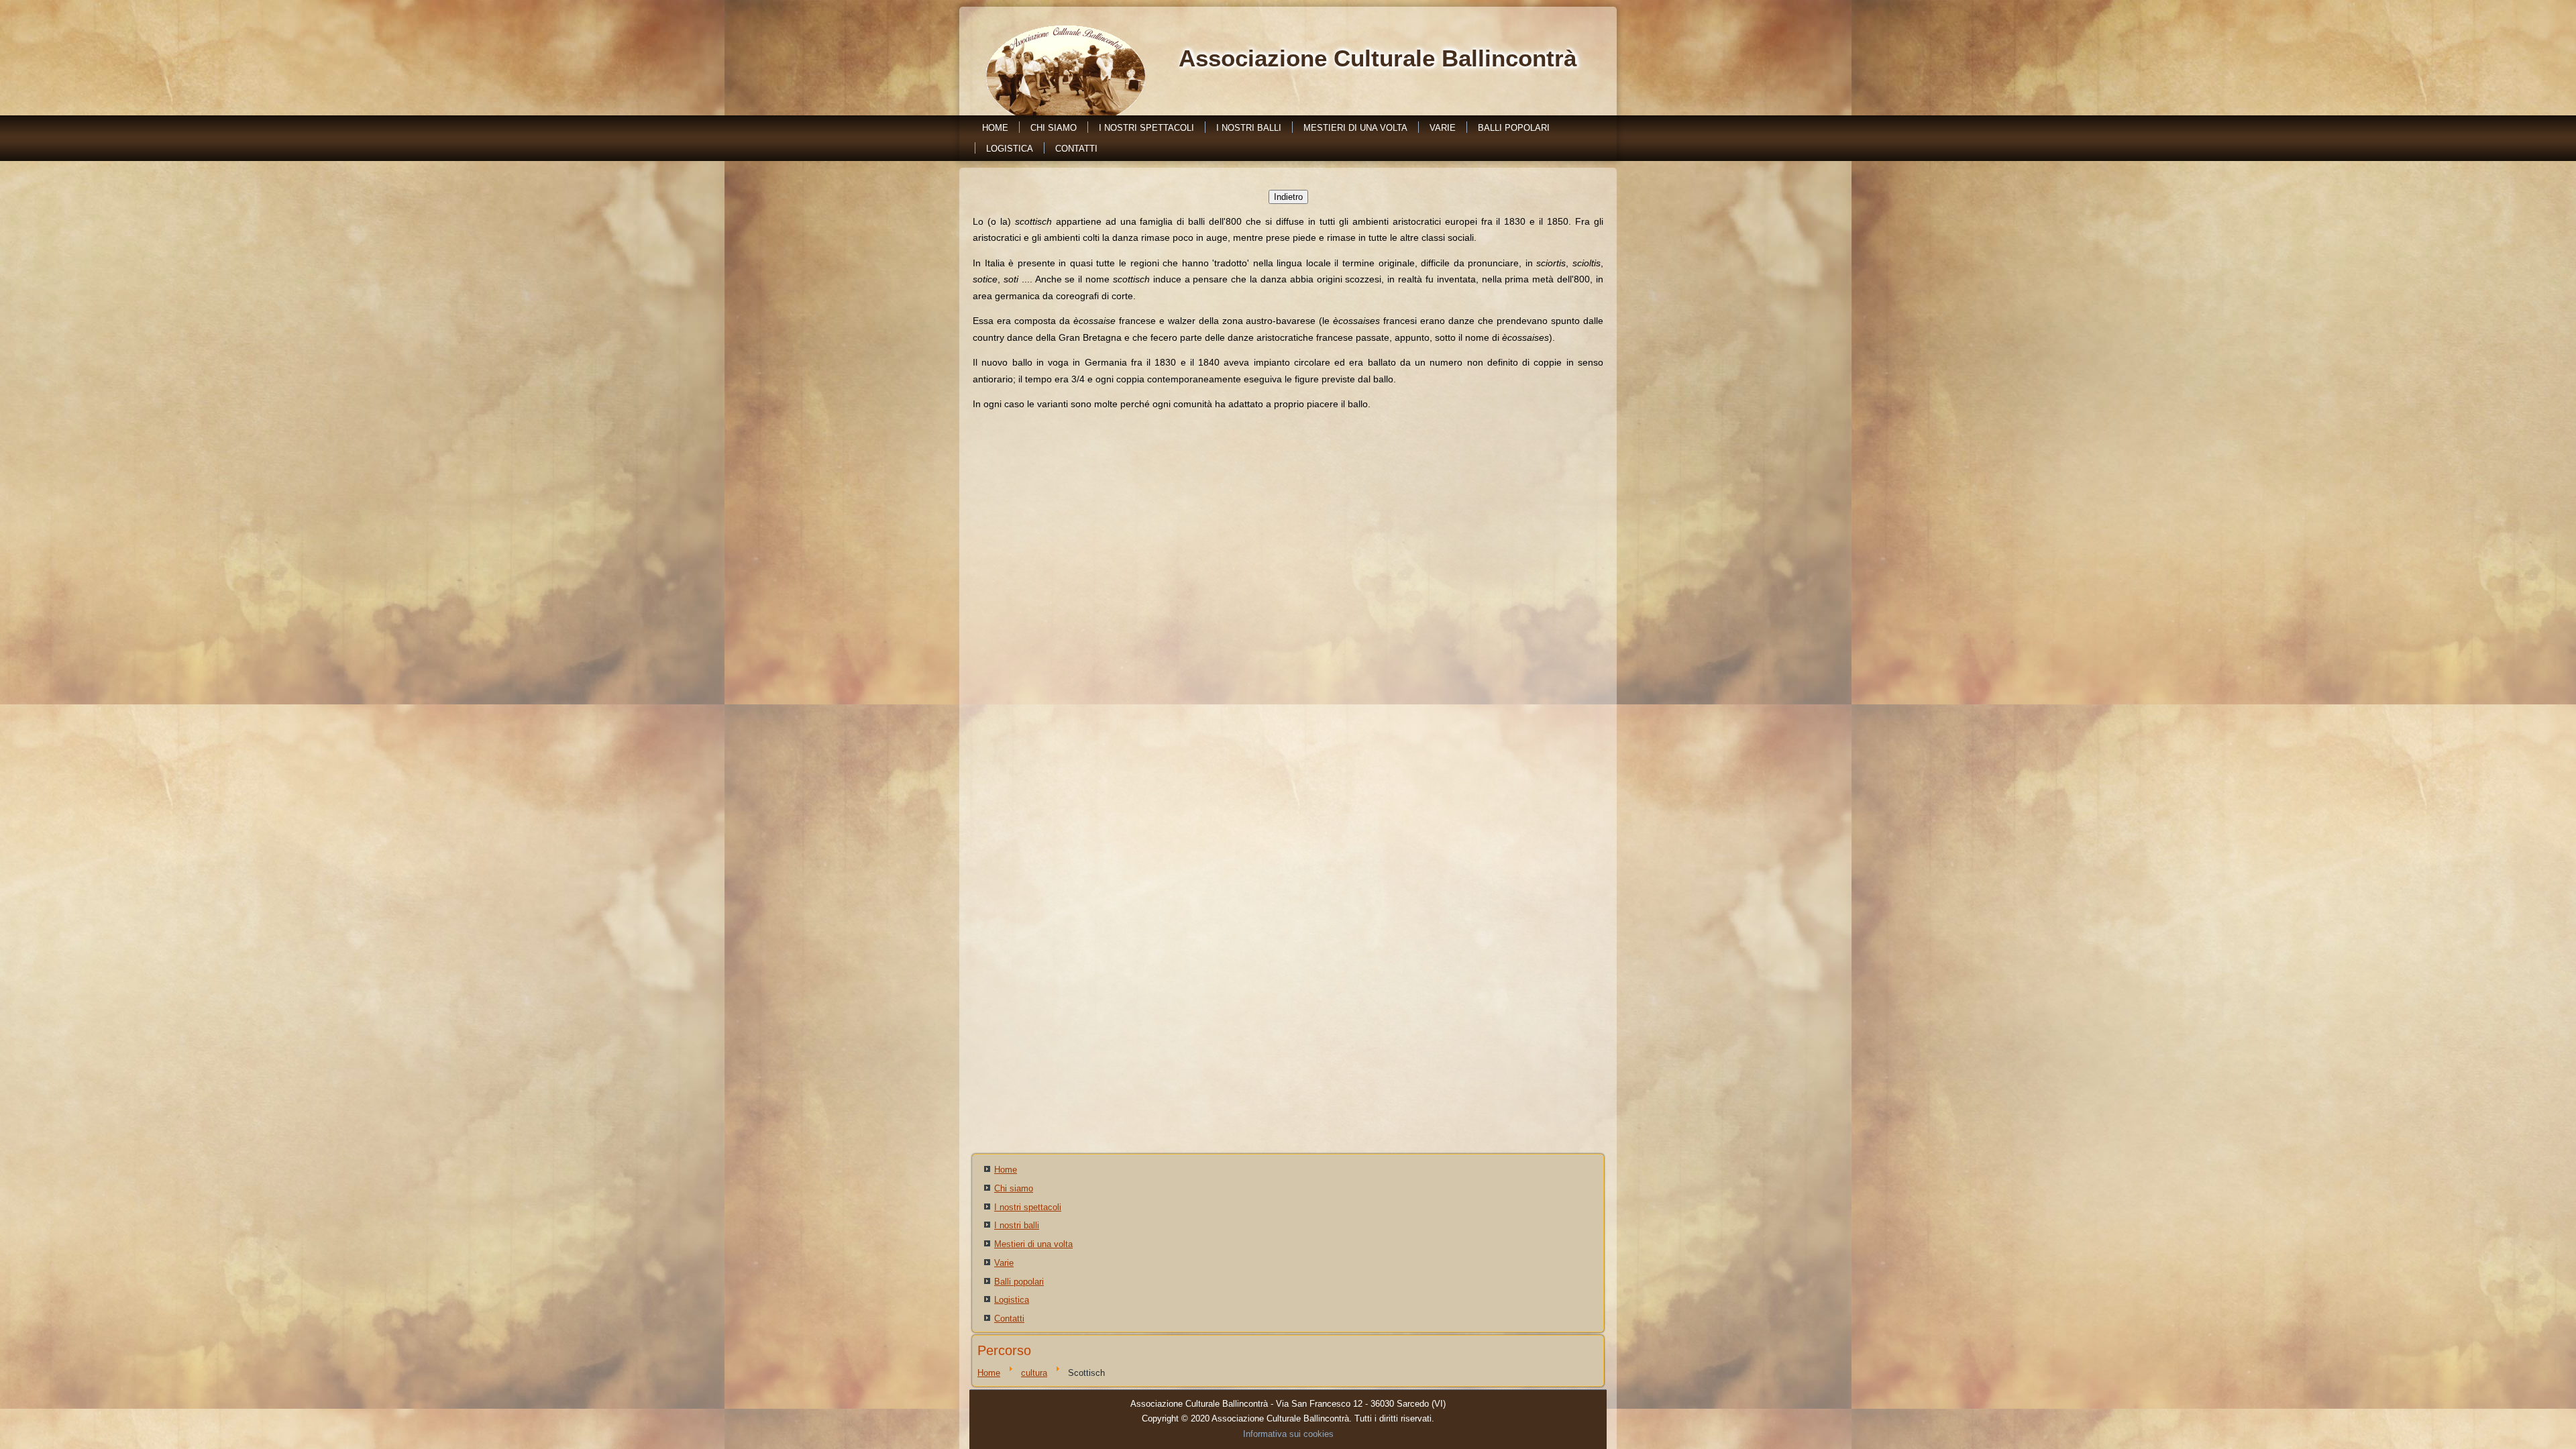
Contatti (1076, 149)
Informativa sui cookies (1288, 1434)
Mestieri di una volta (1355, 128)
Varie (1443, 128)
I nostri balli (1249, 128)
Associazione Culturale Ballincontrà (1378, 58)
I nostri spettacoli (1146, 128)
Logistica (1010, 149)
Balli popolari (1514, 128)
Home (995, 128)
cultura (1034, 1373)
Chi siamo (1054, 128)
